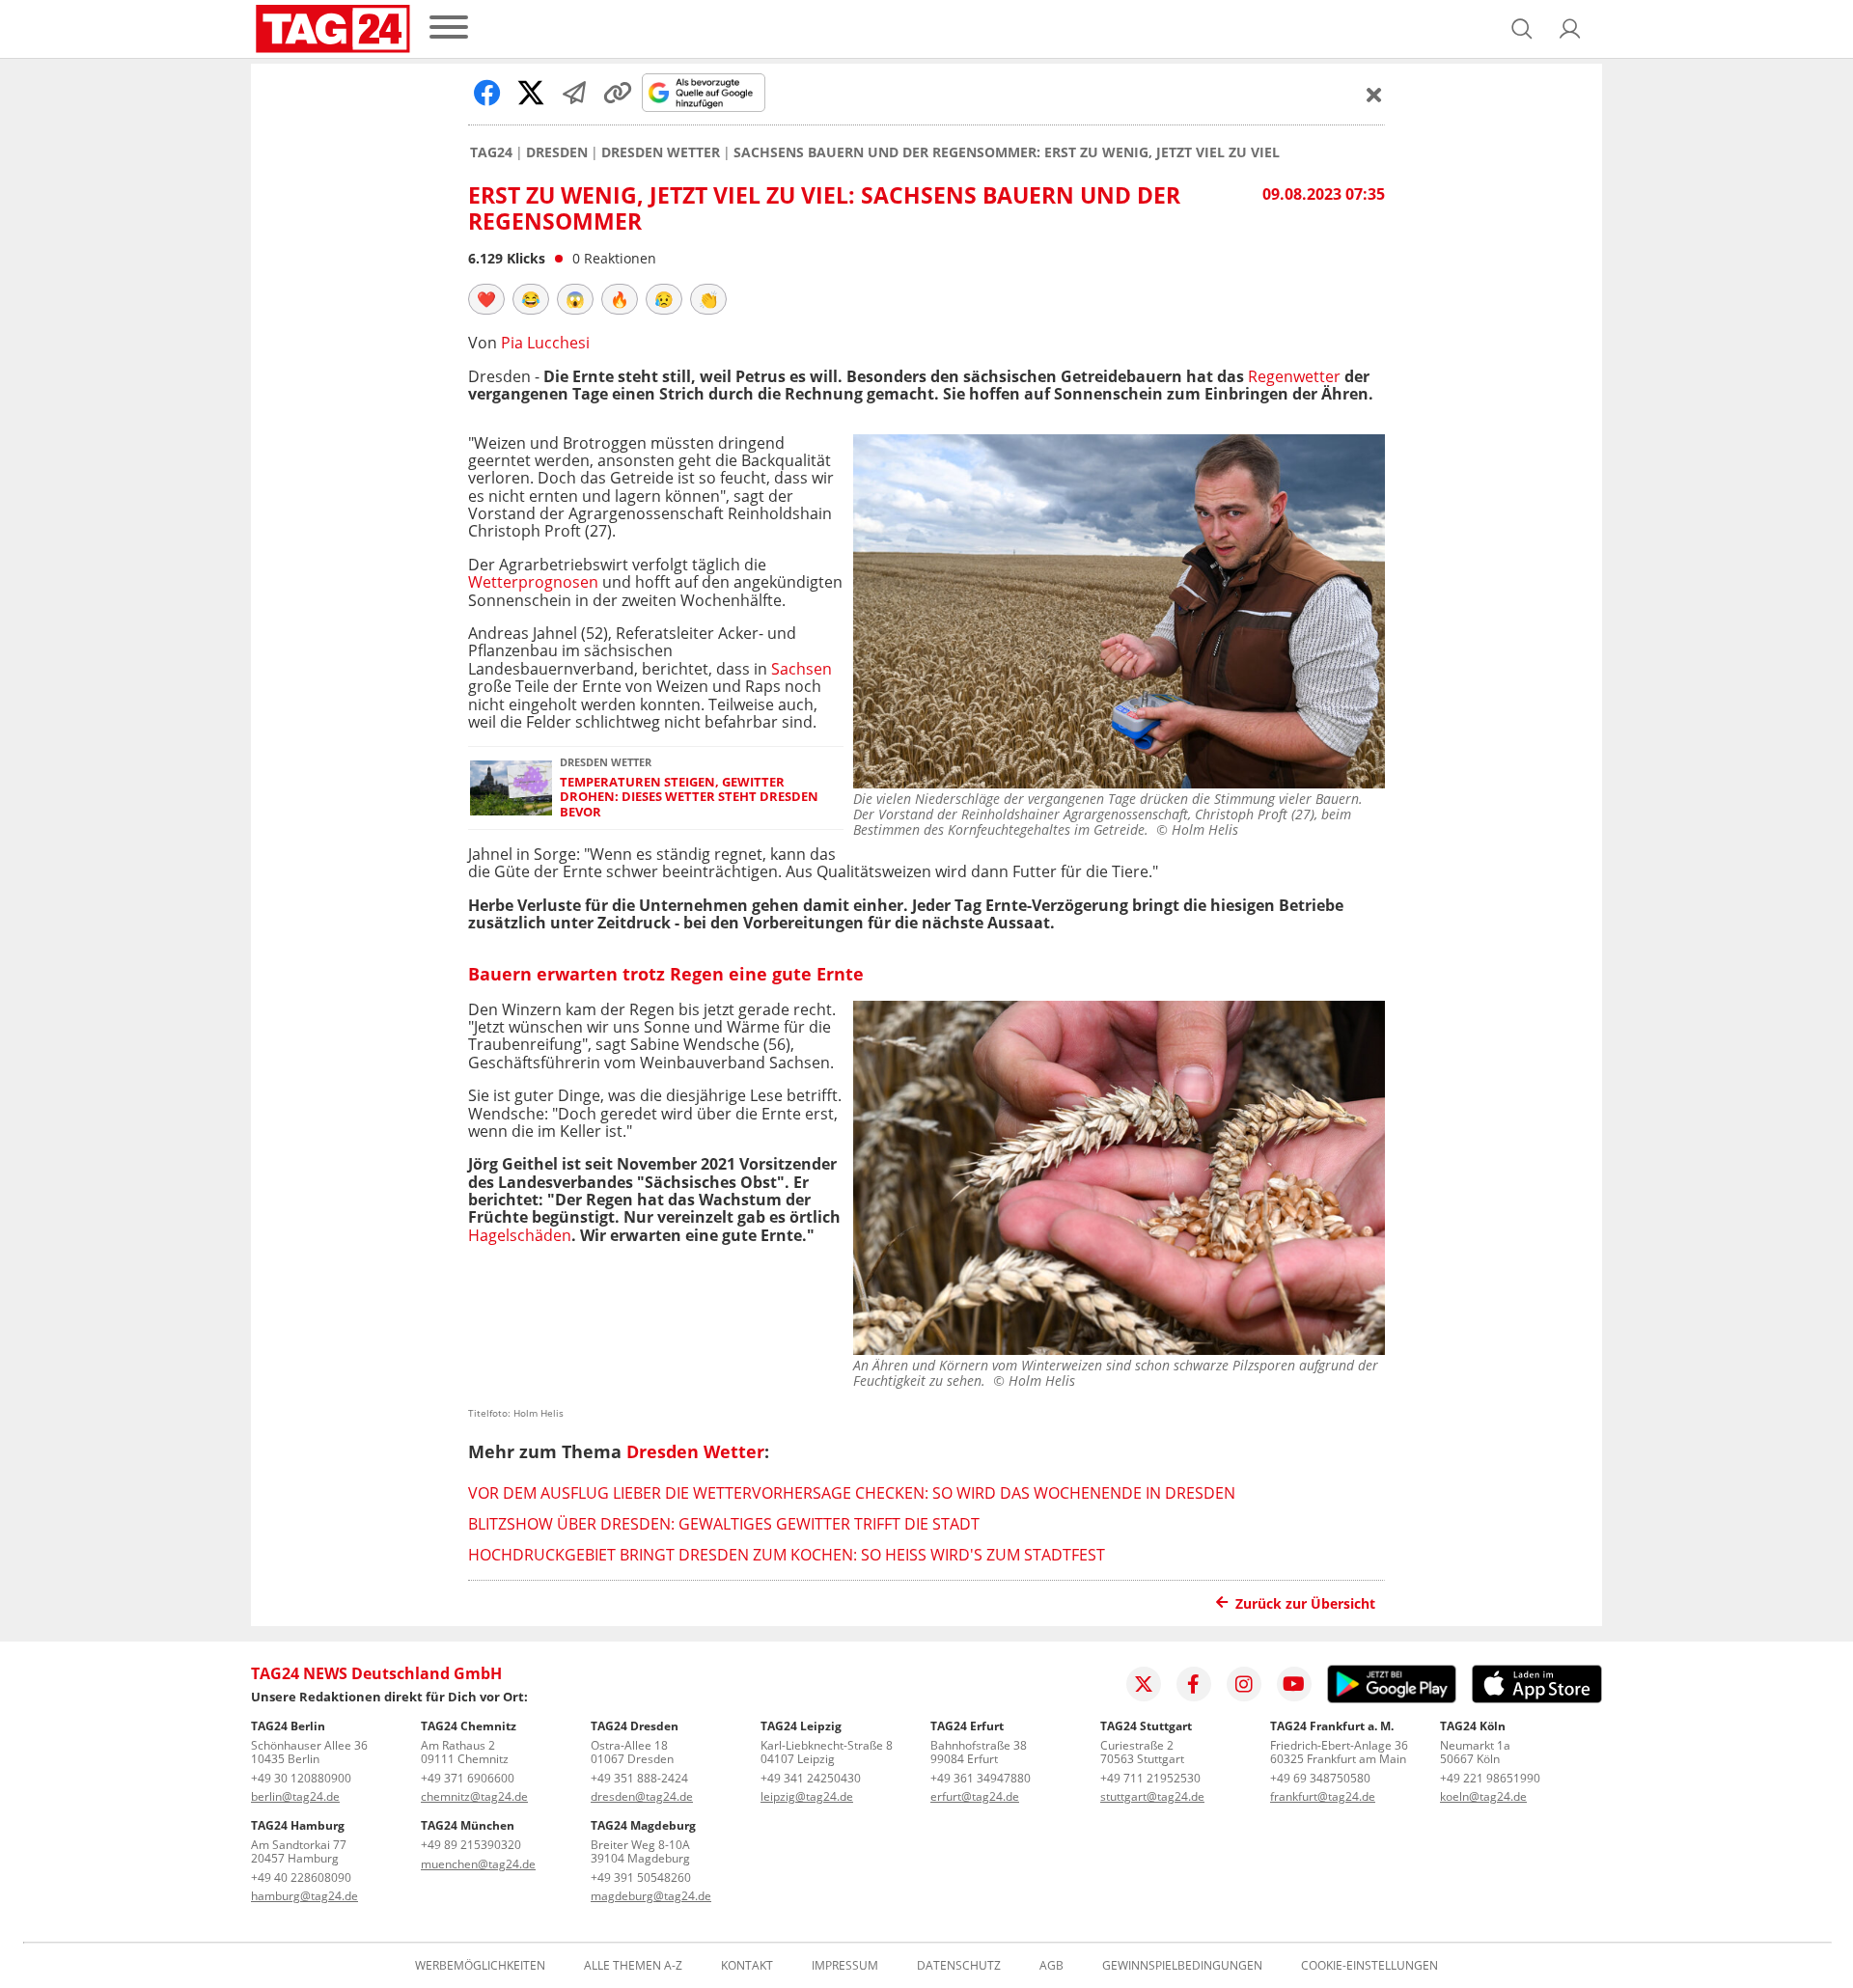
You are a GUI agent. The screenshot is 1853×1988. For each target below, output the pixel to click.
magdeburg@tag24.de (651, 1896)
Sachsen (802, 669)
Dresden (557, 152)
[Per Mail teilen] (574, 93)
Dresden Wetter (661, 152)
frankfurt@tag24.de (1323, 1796)
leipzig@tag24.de (807, 1796)
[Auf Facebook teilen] (487, 93)
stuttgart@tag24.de (1152, 1796)
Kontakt (747, 1966)
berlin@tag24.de (295, 1796)
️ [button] (486, 299)
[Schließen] (1374, 95)
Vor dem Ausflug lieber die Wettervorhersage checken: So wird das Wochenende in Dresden (852, 1493)
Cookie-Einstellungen (1369, 1966)
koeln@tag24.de (1483, 1796)
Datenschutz (959, 1966)
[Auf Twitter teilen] (531, 93)
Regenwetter (1294, 376)
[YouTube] (1294, 1684)
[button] (1570, 29)
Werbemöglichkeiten (480, 1966)
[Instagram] (1244, 1684)
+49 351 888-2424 (639, 1778)
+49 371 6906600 (468, 1778)
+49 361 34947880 (981, 1778)
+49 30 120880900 (301, 1778)
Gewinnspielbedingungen (1182, 1966)
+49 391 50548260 (641, 1878)
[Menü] (449, 28)
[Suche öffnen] (1522, 29)
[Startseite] (333, 29)
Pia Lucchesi (545, 343)
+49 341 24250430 (811, 1778)
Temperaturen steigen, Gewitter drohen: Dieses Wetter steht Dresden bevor (689, 797)
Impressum (845, 1966)
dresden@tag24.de (642, 1796)
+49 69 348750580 (1320, 1778)
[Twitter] (1144, 1684)
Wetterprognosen (533, 582)
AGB (1051, 1966)
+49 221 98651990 (1490, 1778)
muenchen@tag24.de (478, 1864)
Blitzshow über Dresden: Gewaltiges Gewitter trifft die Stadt (724, 1524)
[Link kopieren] (618, 93)
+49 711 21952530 (1150, 1778)
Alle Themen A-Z (633, 1966)
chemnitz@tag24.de (474, 1796)
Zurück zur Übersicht (1305, 1603)
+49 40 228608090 (301, 1878)
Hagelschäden (520, 1235)
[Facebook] (1194, 1684)
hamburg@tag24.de (304, 1896)
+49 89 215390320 (471, 1845)
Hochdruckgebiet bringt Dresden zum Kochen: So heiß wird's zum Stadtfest (787, 1555)
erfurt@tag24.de (975, 1796)
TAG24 (491, 152)
